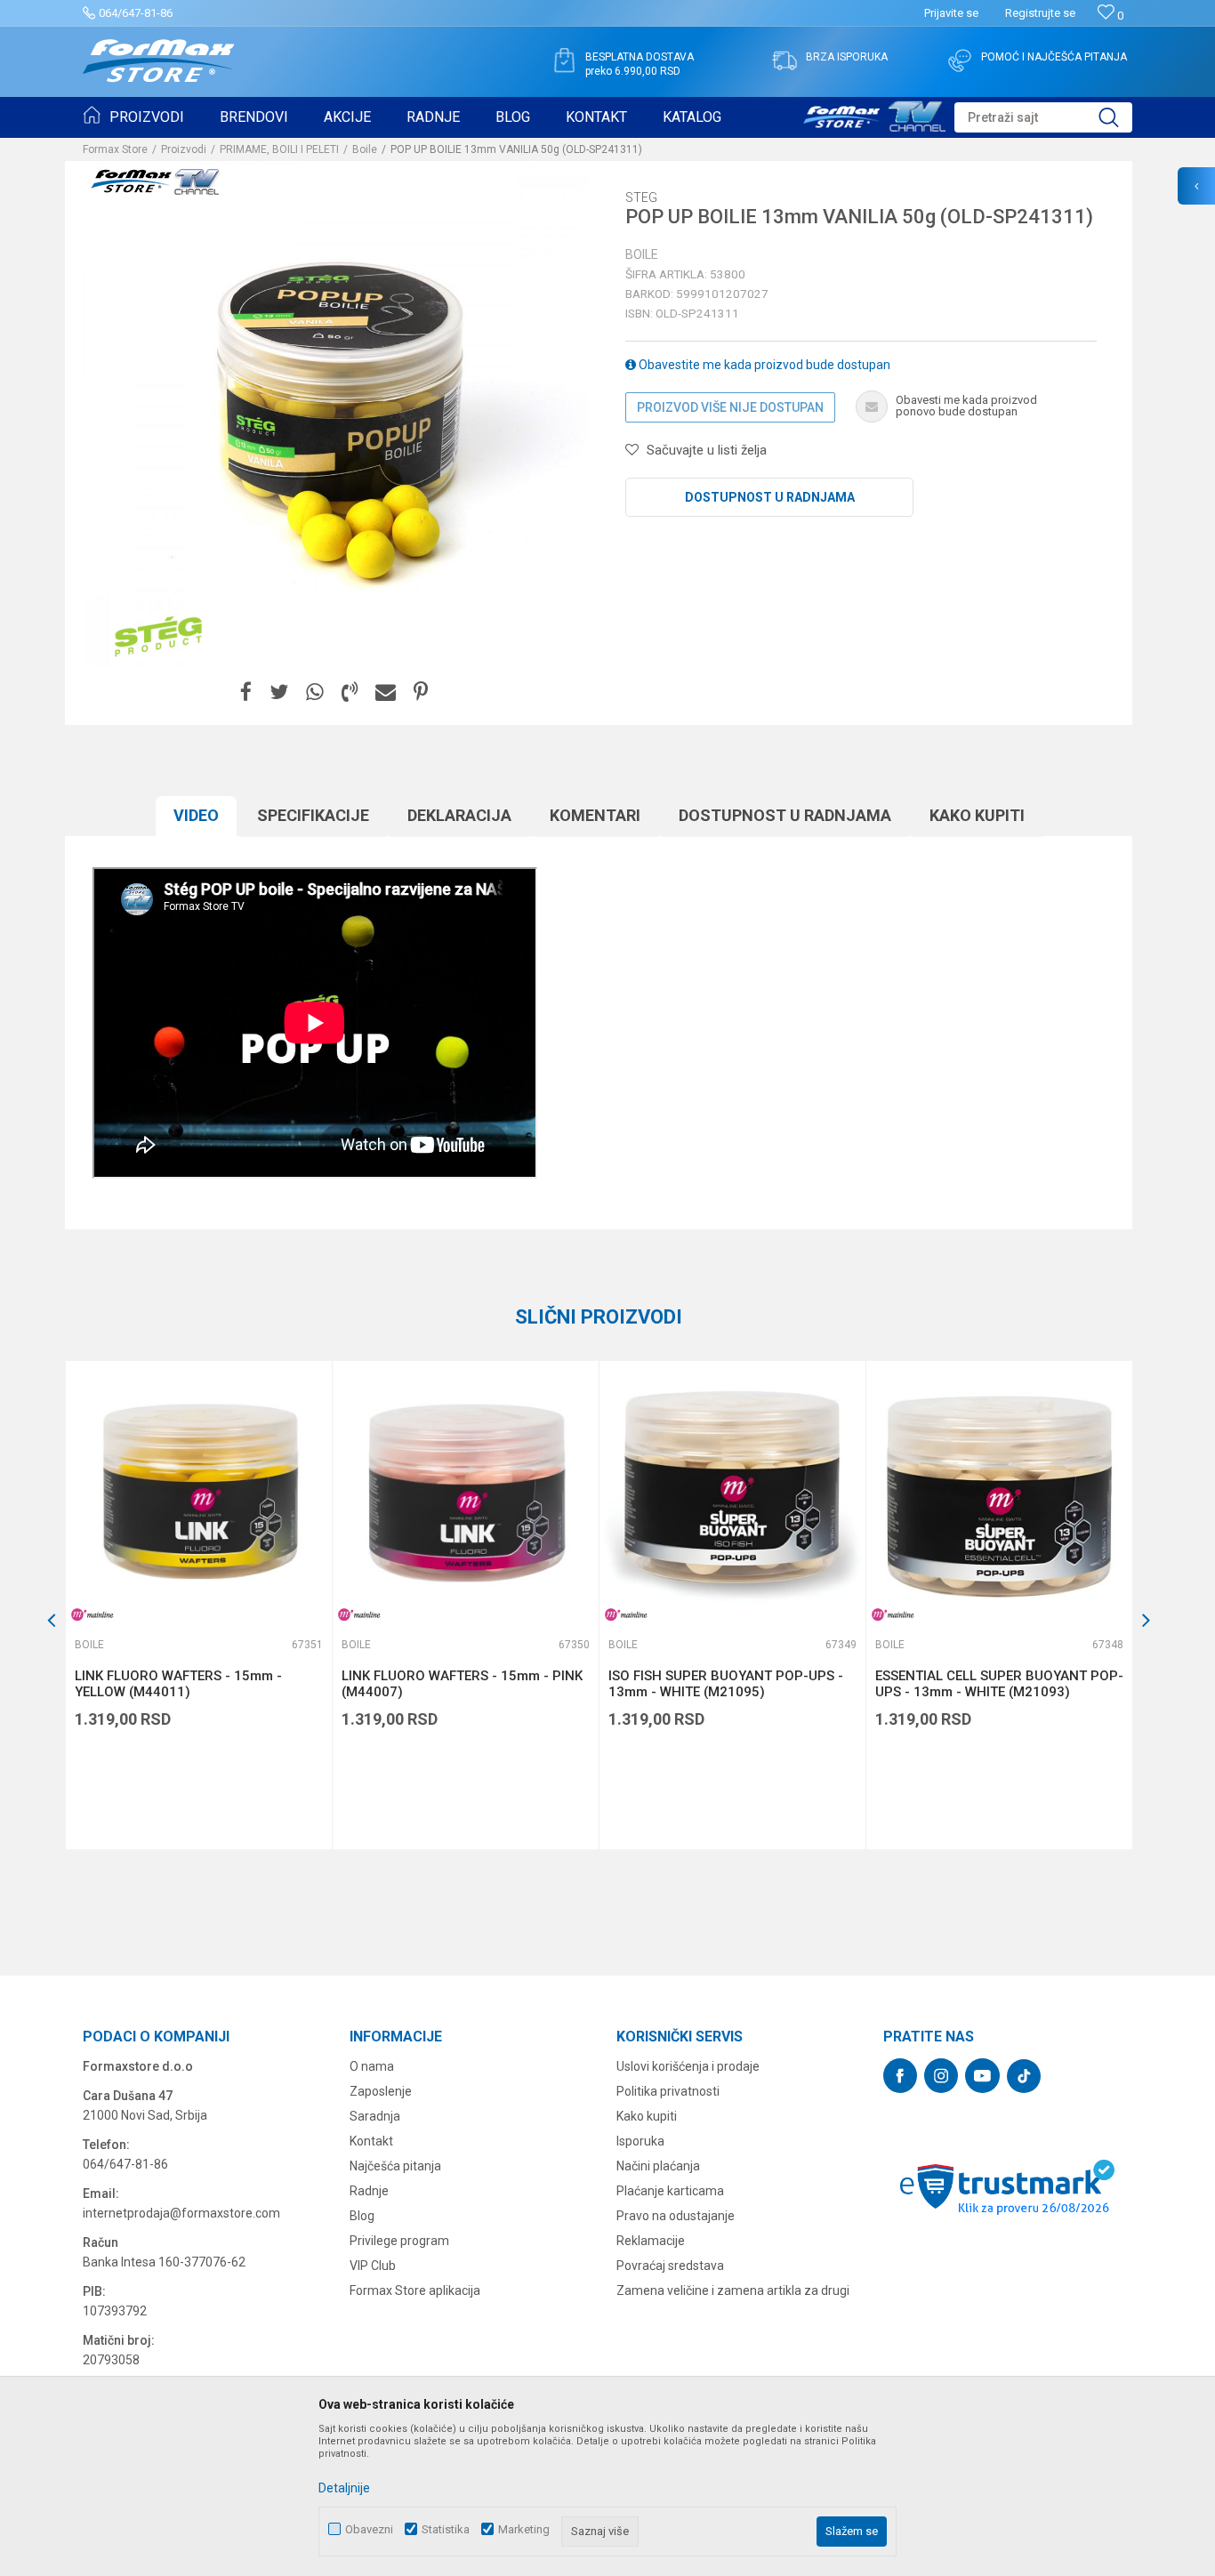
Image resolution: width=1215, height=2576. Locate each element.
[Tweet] (279, 692)
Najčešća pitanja (395, 2166)
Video (196, 815)
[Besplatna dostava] (564, 60)
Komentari (595, 815)
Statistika (446, 2529)
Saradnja (375, 2116)
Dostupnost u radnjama (770, 497)
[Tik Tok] (1024, 2076)
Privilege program (399, 2241)
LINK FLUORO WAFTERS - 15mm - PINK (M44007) (462, 1684)
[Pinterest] (421, 692)
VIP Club (373, 2266)
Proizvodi (184, 149)
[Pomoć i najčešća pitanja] (960, 60)
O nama (372, 2066)
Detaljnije (344, 2488)
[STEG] (158, 637)
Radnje (369, 2191)
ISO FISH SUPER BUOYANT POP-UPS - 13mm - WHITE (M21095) (726, 1684)
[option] (198, 1605)
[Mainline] (93, 1615)
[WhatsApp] (315, 692)
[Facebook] (246, 692)
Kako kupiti (977, 815)
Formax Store (115, 149)
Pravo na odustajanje (676, 2216)
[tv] (874, 114)
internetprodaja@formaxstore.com (181, 2213)
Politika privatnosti (668, 2091)
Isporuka (640, 2141)
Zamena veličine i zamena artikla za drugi (733, 2290)
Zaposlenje (381, 2091)
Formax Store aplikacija (415, 2290)
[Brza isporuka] (785, 60)
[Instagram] (941, 2076)
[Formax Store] (159, 61)
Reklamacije (651, 2241)
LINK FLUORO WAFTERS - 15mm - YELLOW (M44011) (178, 1684)
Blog (362, 2216)
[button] (1043, 117)
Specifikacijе (313, 815)
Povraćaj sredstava (670, 2266)
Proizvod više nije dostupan (730, 407)
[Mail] (386, 692)
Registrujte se (1040, 13)
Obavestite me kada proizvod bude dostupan (763, 365)
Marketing (524, 2529)
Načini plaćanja (658, 2166)
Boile (365, 149)
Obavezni (369, 2529)
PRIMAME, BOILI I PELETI (279, 149)
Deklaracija (459, 815)
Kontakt (371, 2141)
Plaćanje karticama (670, 2191)
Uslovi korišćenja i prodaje (688, 2066)
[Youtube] (982, 2076)
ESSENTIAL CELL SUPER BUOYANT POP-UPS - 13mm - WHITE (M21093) (999, 1684)
